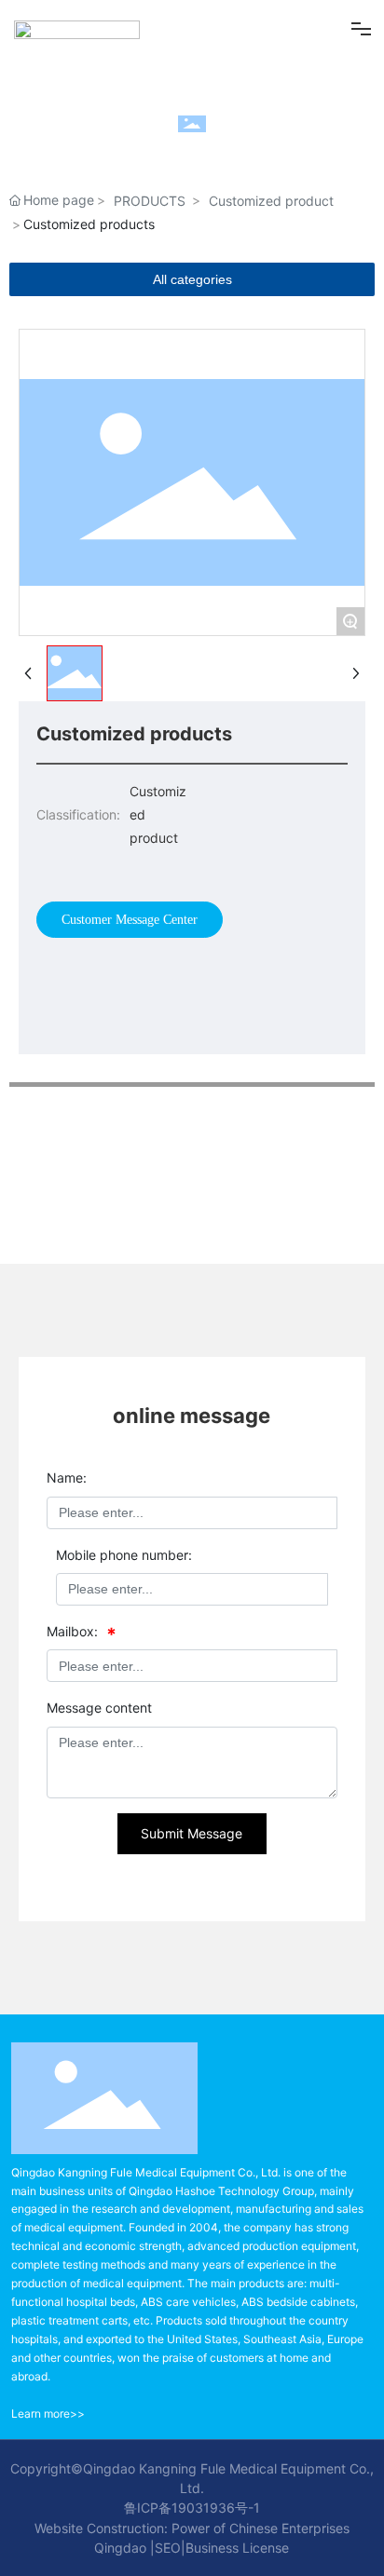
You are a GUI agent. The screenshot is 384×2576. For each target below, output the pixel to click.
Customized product (271, 201)
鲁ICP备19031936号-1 (192, 2508)
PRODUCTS (150, 201)
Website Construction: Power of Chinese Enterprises (192, 2528)
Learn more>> (48, 2413)
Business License (237, 2548)
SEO (168, 2548)
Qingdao (120, 2548)
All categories (192, 279)
